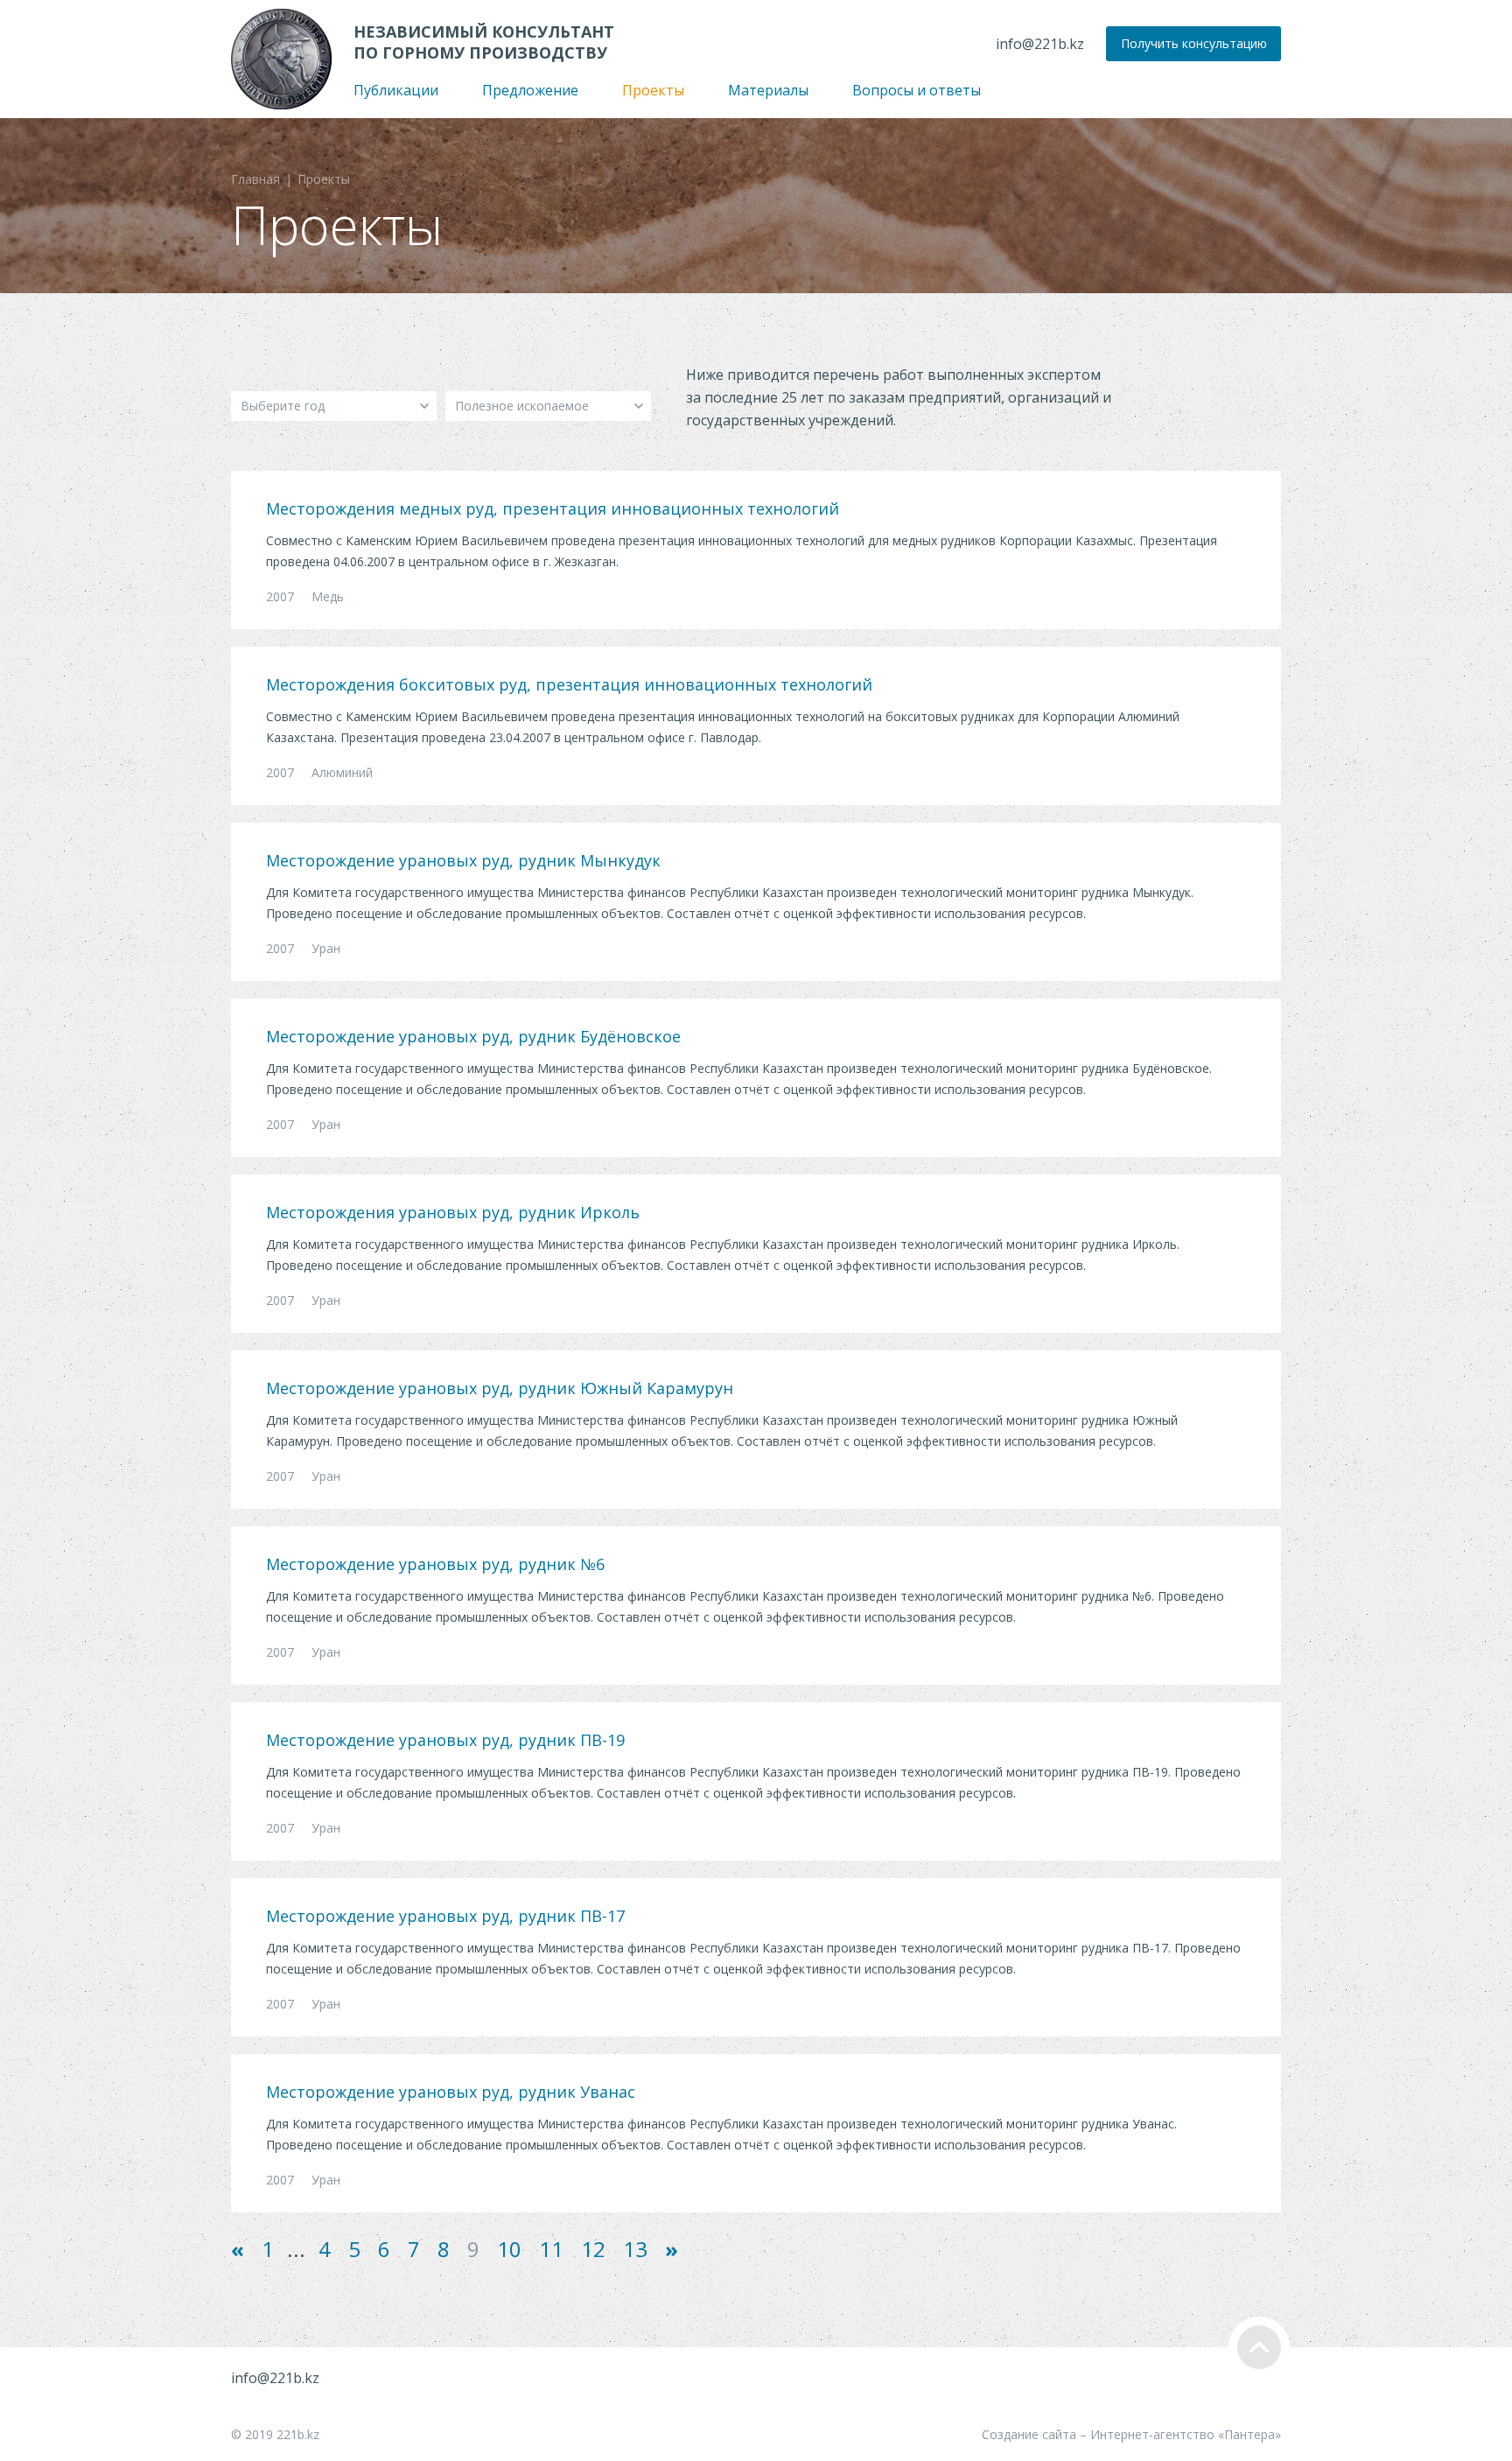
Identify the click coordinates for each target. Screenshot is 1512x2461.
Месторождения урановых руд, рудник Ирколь (453, 1212)
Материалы (768, 90)
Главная (255, 179)
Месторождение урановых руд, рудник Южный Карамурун (500, 1388)
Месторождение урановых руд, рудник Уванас (451, 2092)
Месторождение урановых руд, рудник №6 (435, 1564)
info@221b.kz (1040, 44)
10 (509, 2249)
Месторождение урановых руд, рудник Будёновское (473, 1036)
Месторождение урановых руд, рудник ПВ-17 (445, 1916)
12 (593, 2249)
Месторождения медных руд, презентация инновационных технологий (553, 508)
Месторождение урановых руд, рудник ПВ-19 (445, 1740)
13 (635, 2249)
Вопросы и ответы (917, 90)
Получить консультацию (1194, 43)
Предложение (530, 90)
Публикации (396, 90)
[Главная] (281, 59)
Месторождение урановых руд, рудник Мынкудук (463, 860)
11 (551, 2249)
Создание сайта (1029, 2434)
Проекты (653, 90)
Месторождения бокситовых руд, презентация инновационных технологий (569, 684)
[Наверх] (1259, 2347)
